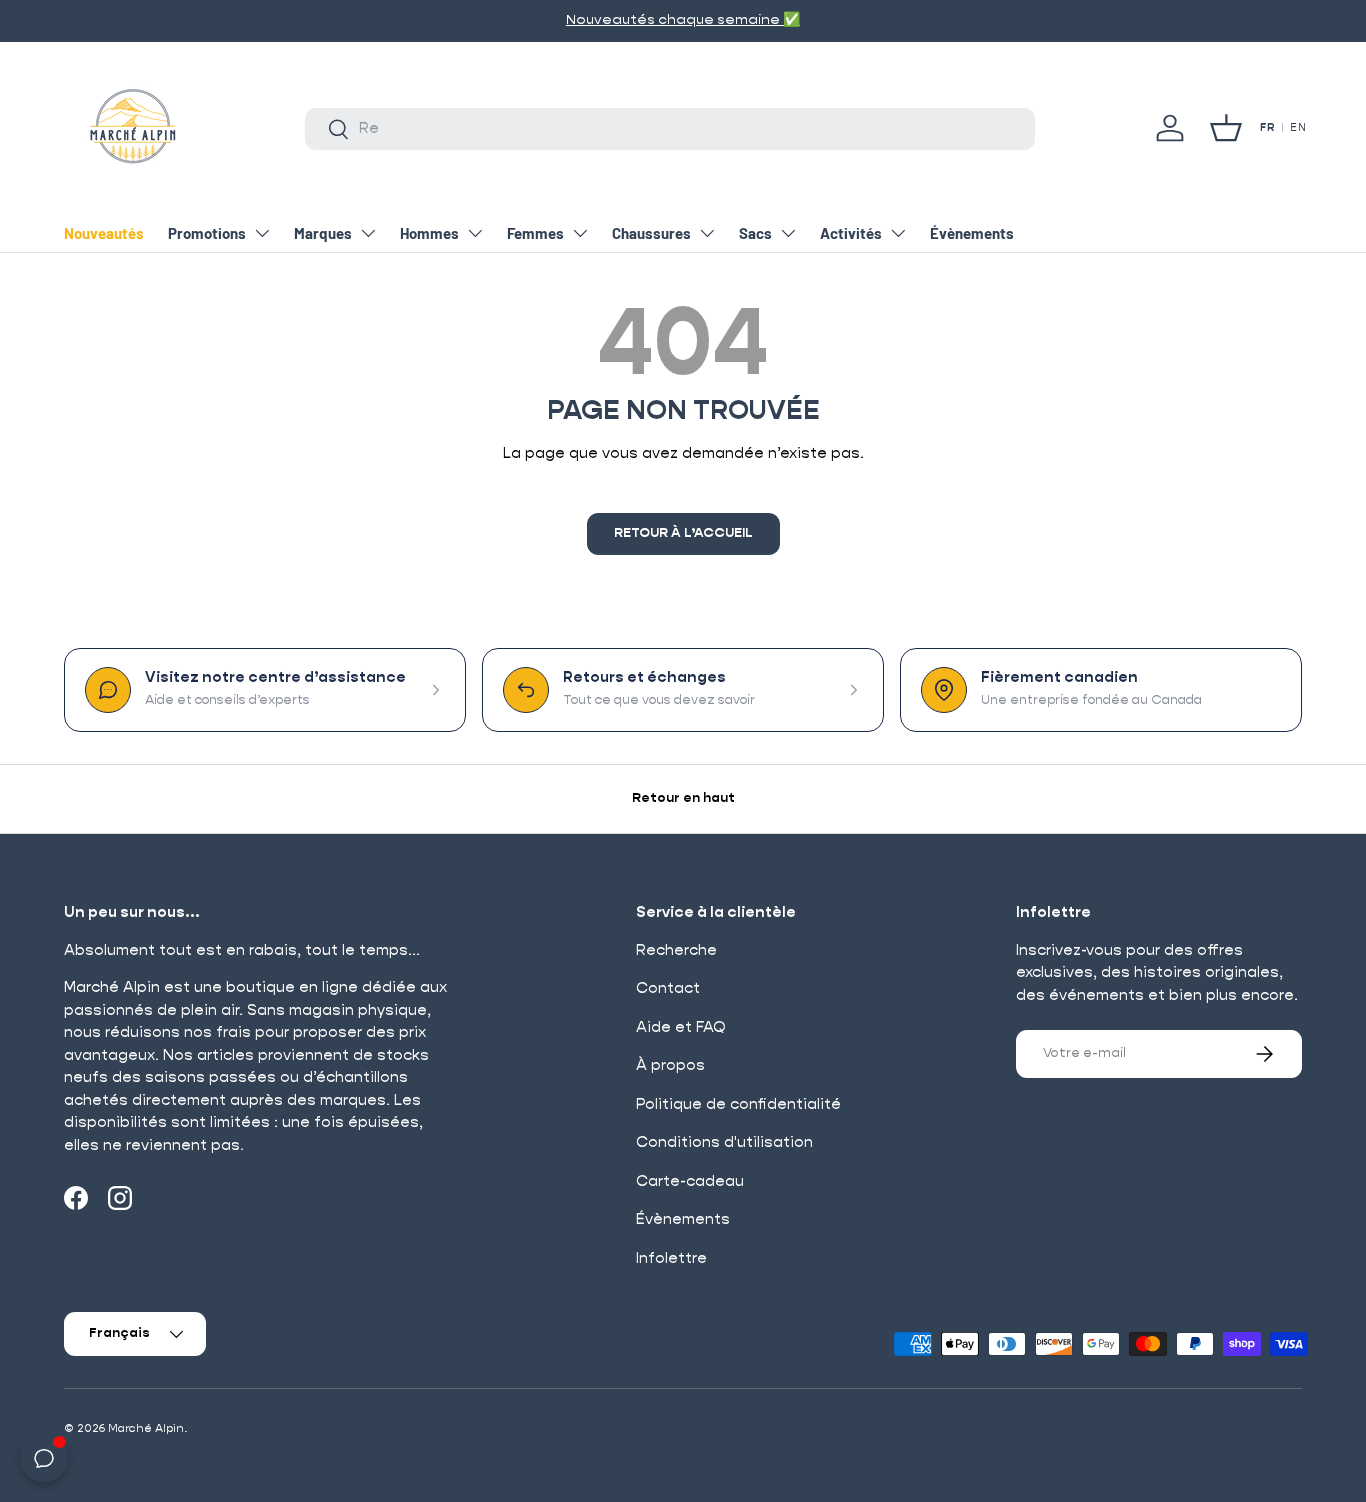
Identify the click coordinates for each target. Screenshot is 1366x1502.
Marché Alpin (146, 1428)
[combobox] (670, 129)
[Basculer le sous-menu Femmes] (580, 233)
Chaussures (651, 233)
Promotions (207, 233)
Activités (851, 233)
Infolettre (671, 1258)
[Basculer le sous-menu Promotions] (262, 233)
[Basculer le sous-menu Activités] (898, 233)
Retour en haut (683, 798)
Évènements (972, 233)
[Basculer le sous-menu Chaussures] (707, 233)
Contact (668, 988)
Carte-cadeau (690, 1181)
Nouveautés (104, 233)
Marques (323, 233)
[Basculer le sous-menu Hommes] (475, 233)
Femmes (535, 233)
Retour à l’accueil (683, 533)
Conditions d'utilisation (724, 1142)
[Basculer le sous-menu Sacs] (788, 233)
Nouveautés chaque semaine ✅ (683, 20)
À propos (670, 1065)
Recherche (676, 950)
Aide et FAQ (681, 1027)
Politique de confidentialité (738, 1104)
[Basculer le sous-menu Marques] (368, 233)
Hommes (429, 233)
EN (1298, 128)
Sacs (755, 233)
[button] (1226, 128)
